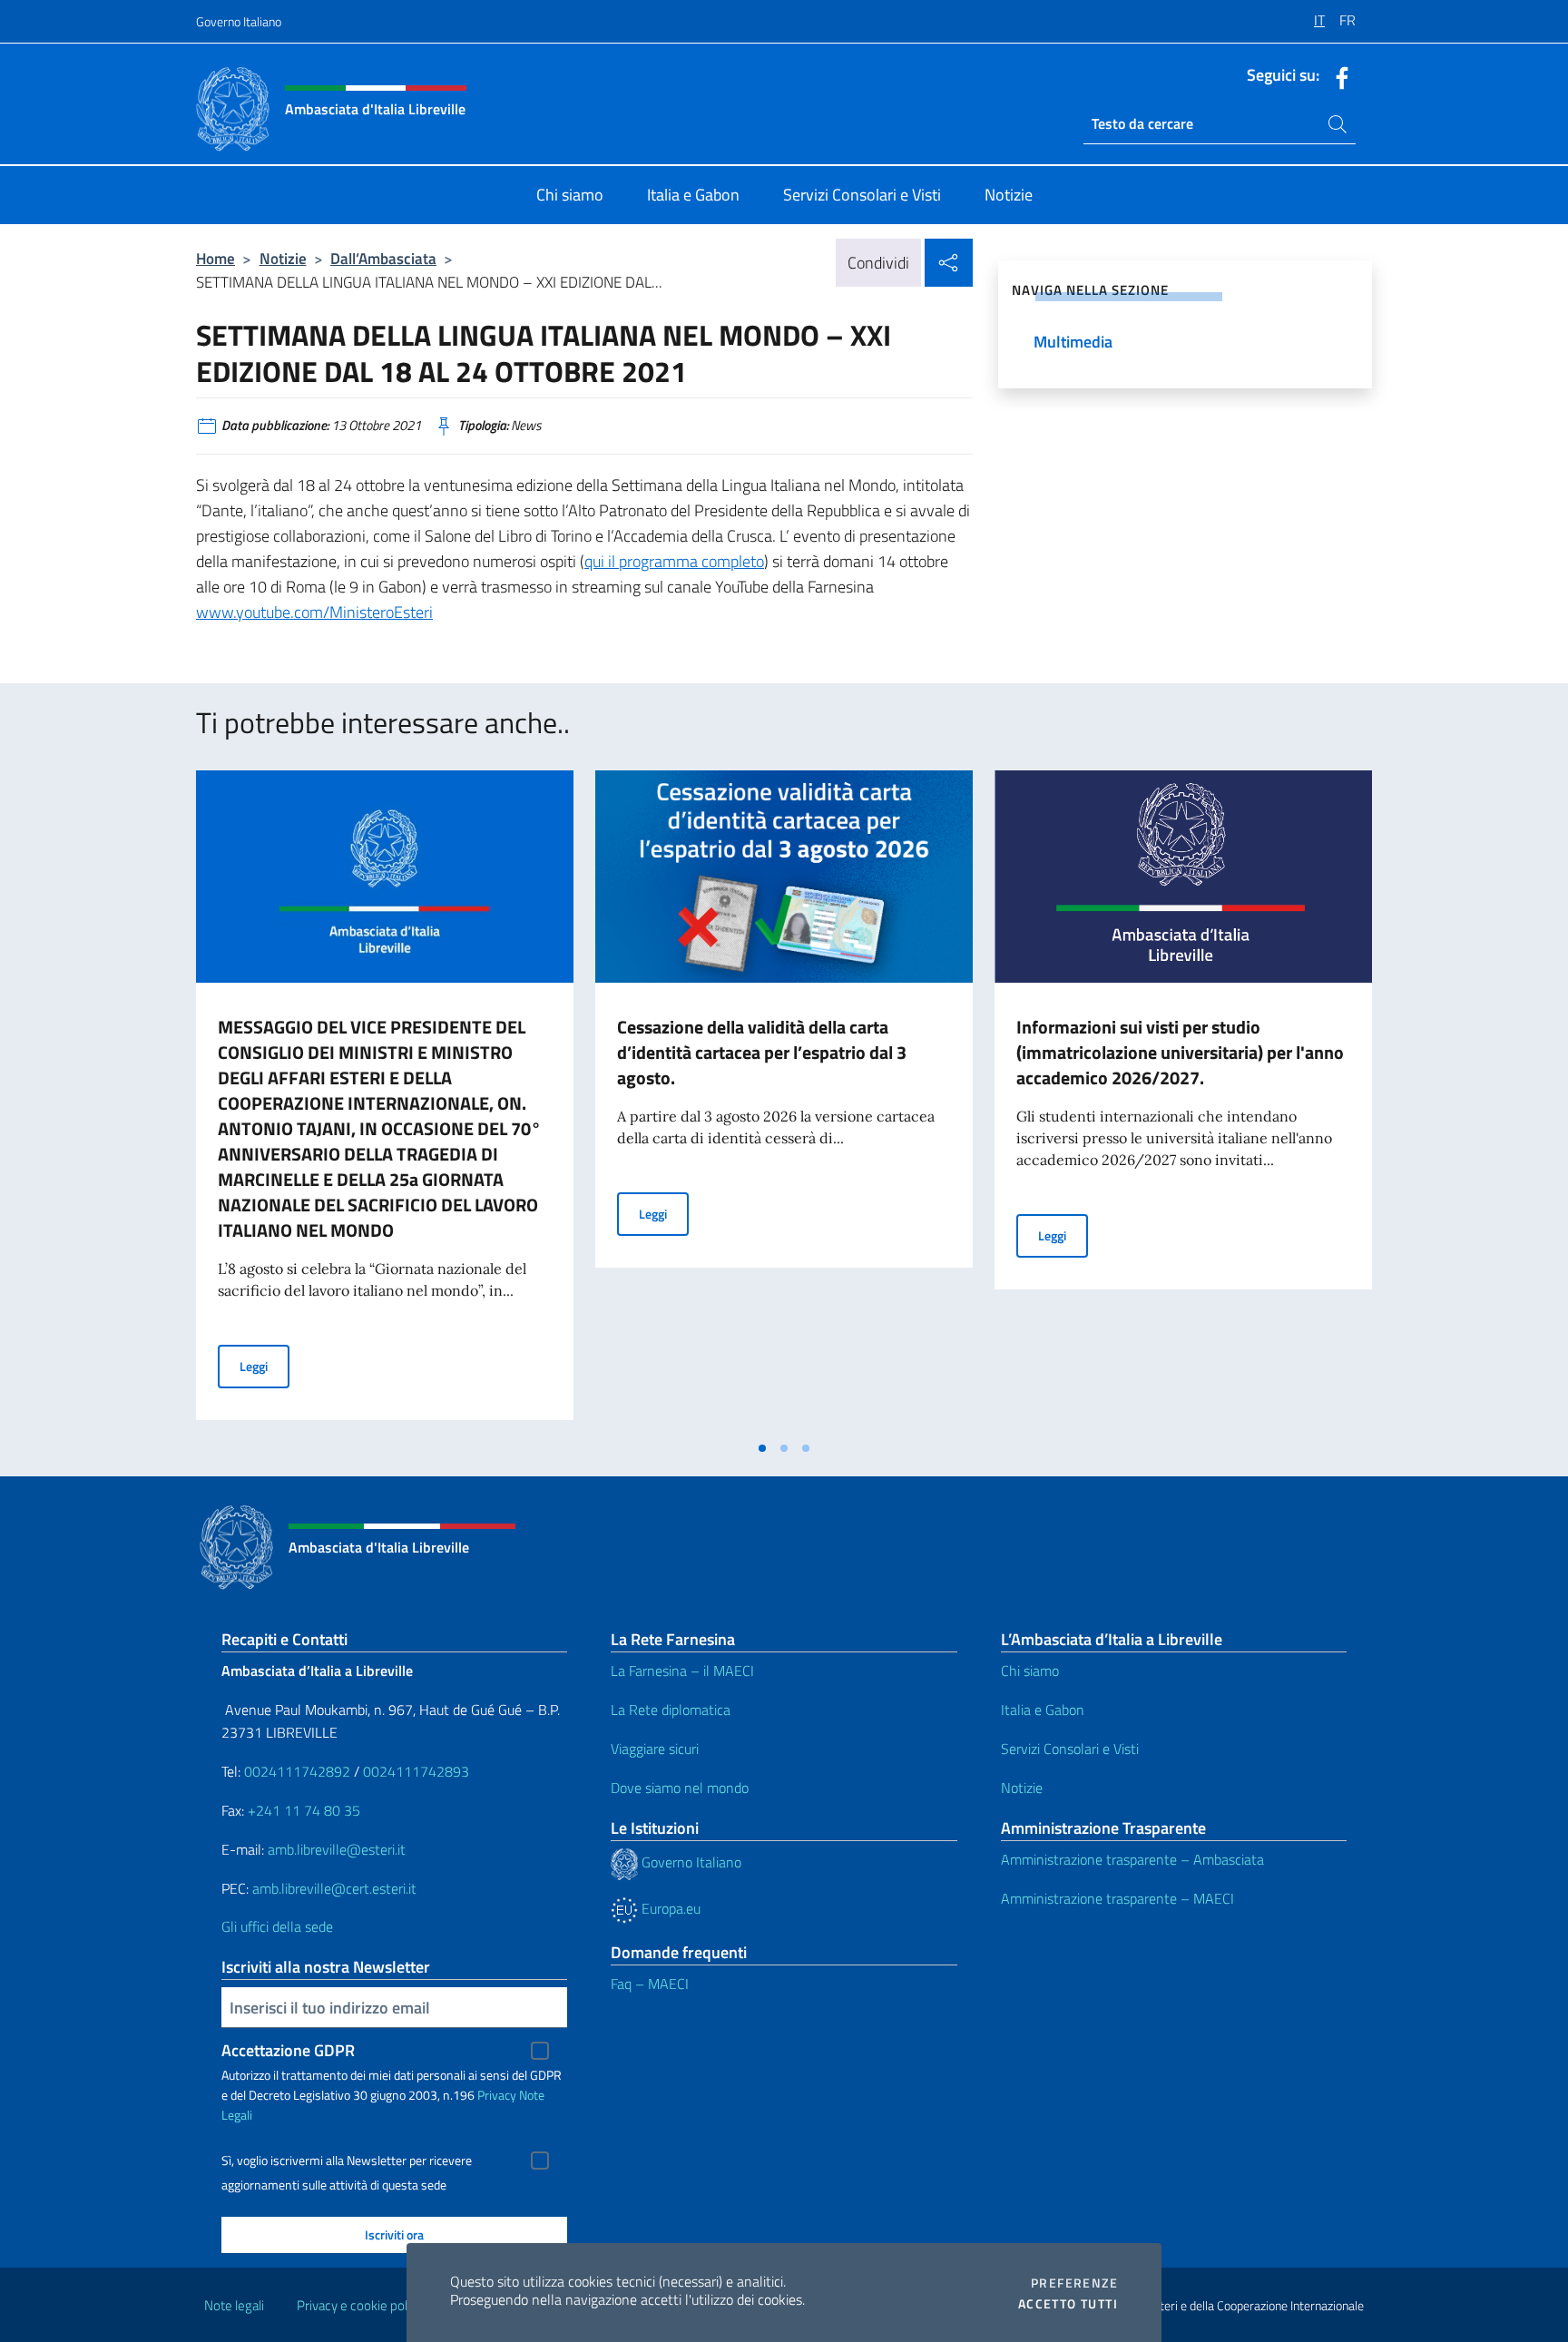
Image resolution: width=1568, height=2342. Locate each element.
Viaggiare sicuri (655, 1749)
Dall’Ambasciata (383, 258)
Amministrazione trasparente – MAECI (1117, 1898)
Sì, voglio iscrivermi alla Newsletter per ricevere (347, 2161)
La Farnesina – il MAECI (682, 1671)
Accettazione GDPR (288, 2050)
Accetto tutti (1068, 2304)
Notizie (283, 258)
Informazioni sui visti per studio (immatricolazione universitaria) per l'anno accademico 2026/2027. (1180, 1052)
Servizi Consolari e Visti (1070, 1749)
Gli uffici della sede (277, 1926)
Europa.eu (669, 1908)
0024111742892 (297, 1771)
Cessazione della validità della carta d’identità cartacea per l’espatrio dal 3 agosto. (762, 1052)
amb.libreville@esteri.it (337, 1849)
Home (216, 258)
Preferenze (1074, 2283)
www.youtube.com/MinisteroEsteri (314, 612)
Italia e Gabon (1043, 1710)
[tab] (762, 1448)
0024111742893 (416, 1771)
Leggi (265, 1366)
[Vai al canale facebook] (1338, 76)
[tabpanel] (385, 1101)
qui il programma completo (674, 561)
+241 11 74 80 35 (304, 1810)
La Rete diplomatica (671, 1710)
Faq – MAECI (650, 1984)
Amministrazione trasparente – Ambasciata (1132, 1859)
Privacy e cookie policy (360, 2305)
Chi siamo (1030, 1671)
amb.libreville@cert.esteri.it (334, 1888)
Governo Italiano (239, 21)
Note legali (234, 2305)
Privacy (497, 2095)
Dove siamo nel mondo (680, 1788)
